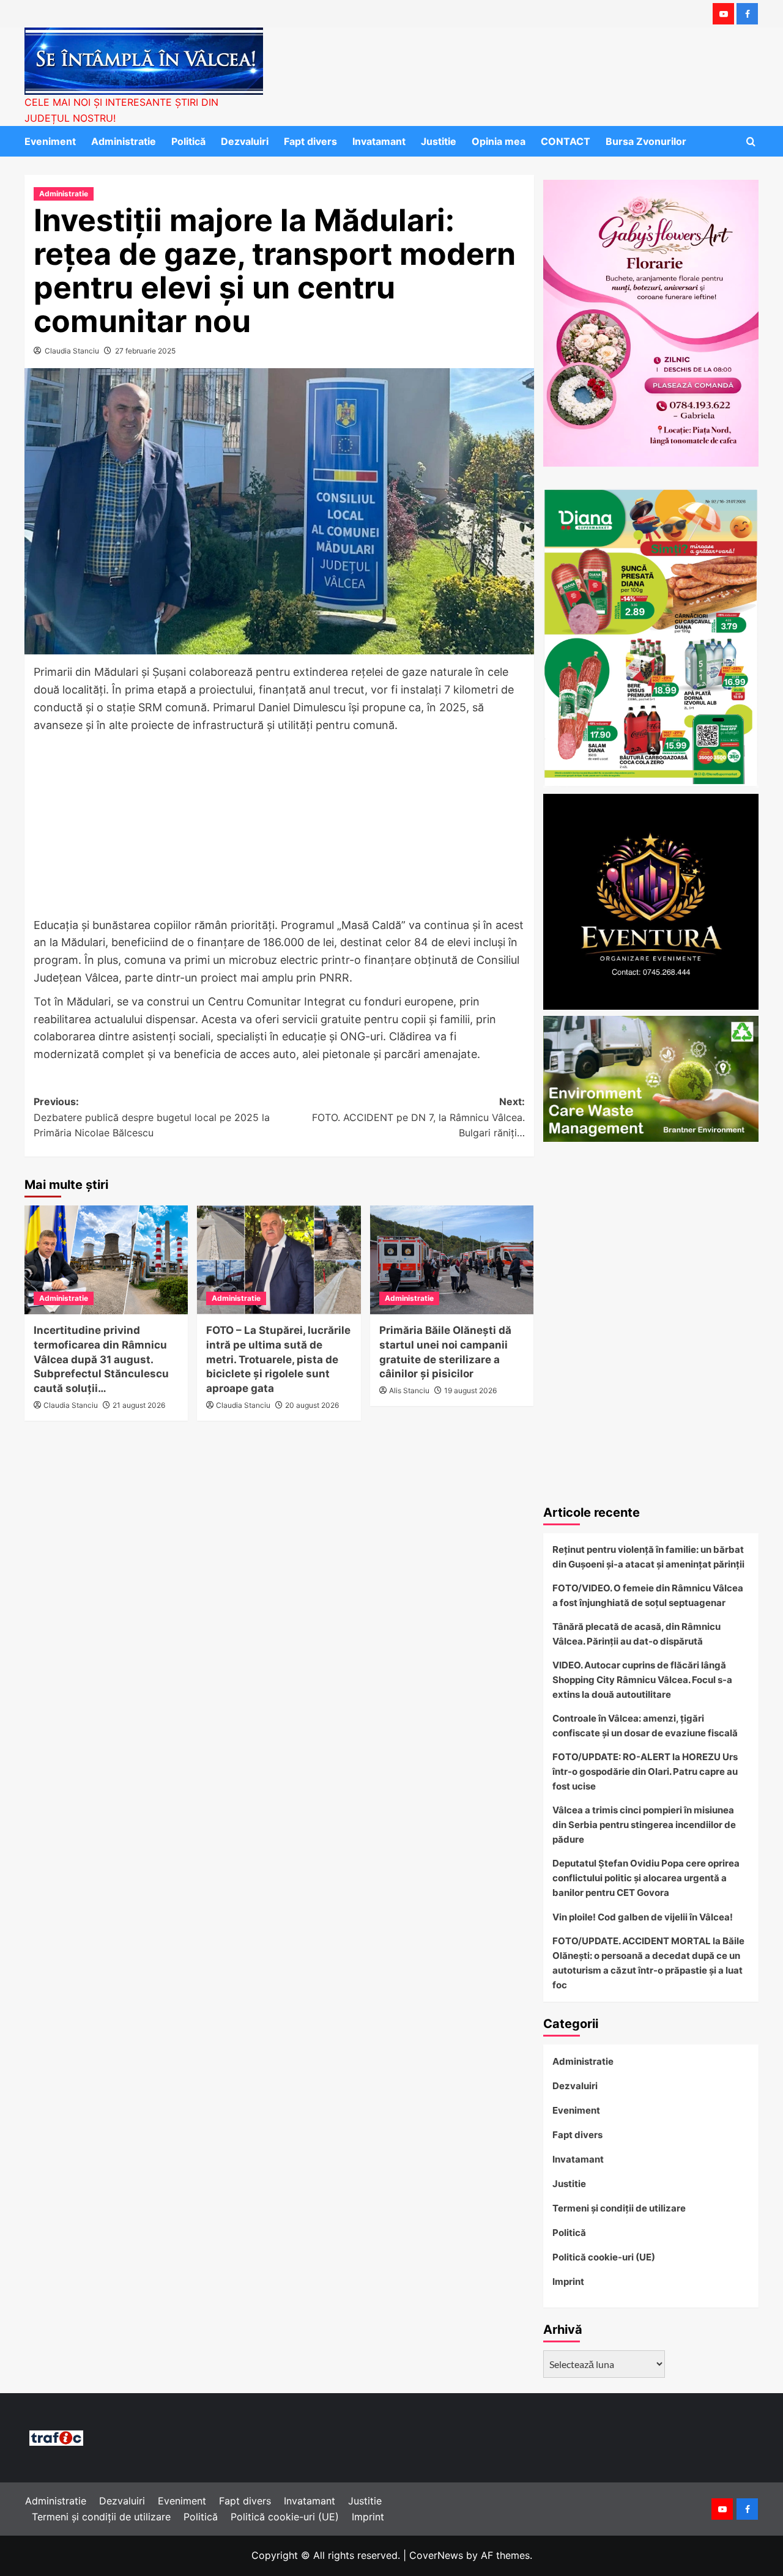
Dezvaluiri (245, 141)
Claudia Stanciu (72, 351)
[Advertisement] (279, 826)
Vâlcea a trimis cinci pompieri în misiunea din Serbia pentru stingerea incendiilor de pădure (644, 1825)
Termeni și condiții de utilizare (619, 2208)
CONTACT (566, 141)
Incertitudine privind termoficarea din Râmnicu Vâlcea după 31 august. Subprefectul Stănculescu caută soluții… (101, 1359)
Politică (188, 141)
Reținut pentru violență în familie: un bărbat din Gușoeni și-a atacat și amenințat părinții (648, 1557)
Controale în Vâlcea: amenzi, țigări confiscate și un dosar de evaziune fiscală (645, 1726)
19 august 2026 (470, 1390)
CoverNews (436, 2555)
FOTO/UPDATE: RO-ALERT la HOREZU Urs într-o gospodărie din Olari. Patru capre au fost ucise (645, 1771)
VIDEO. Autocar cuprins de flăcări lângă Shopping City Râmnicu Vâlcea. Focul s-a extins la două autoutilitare (642, 1680)
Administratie (124, 141)
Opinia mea (499, 141)
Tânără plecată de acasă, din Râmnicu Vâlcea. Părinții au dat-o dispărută (636, 1634)
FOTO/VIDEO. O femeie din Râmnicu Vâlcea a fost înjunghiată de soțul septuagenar (648, 1595)
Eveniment (50, 141)
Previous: (152, 1117)
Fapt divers (310, 141)
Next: (418, 1117)
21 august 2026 (139, 1405)
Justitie (439, 141)
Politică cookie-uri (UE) (604, 2257)
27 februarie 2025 (145, 351)
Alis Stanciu (409, 1390)
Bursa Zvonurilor (646, 141)
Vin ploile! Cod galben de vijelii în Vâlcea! (643, 1917)
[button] (751, 142)
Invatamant (379, 141)
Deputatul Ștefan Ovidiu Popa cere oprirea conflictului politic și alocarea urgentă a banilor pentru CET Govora (646, 1878)
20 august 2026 (312, 1405)
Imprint (568, 2282)
